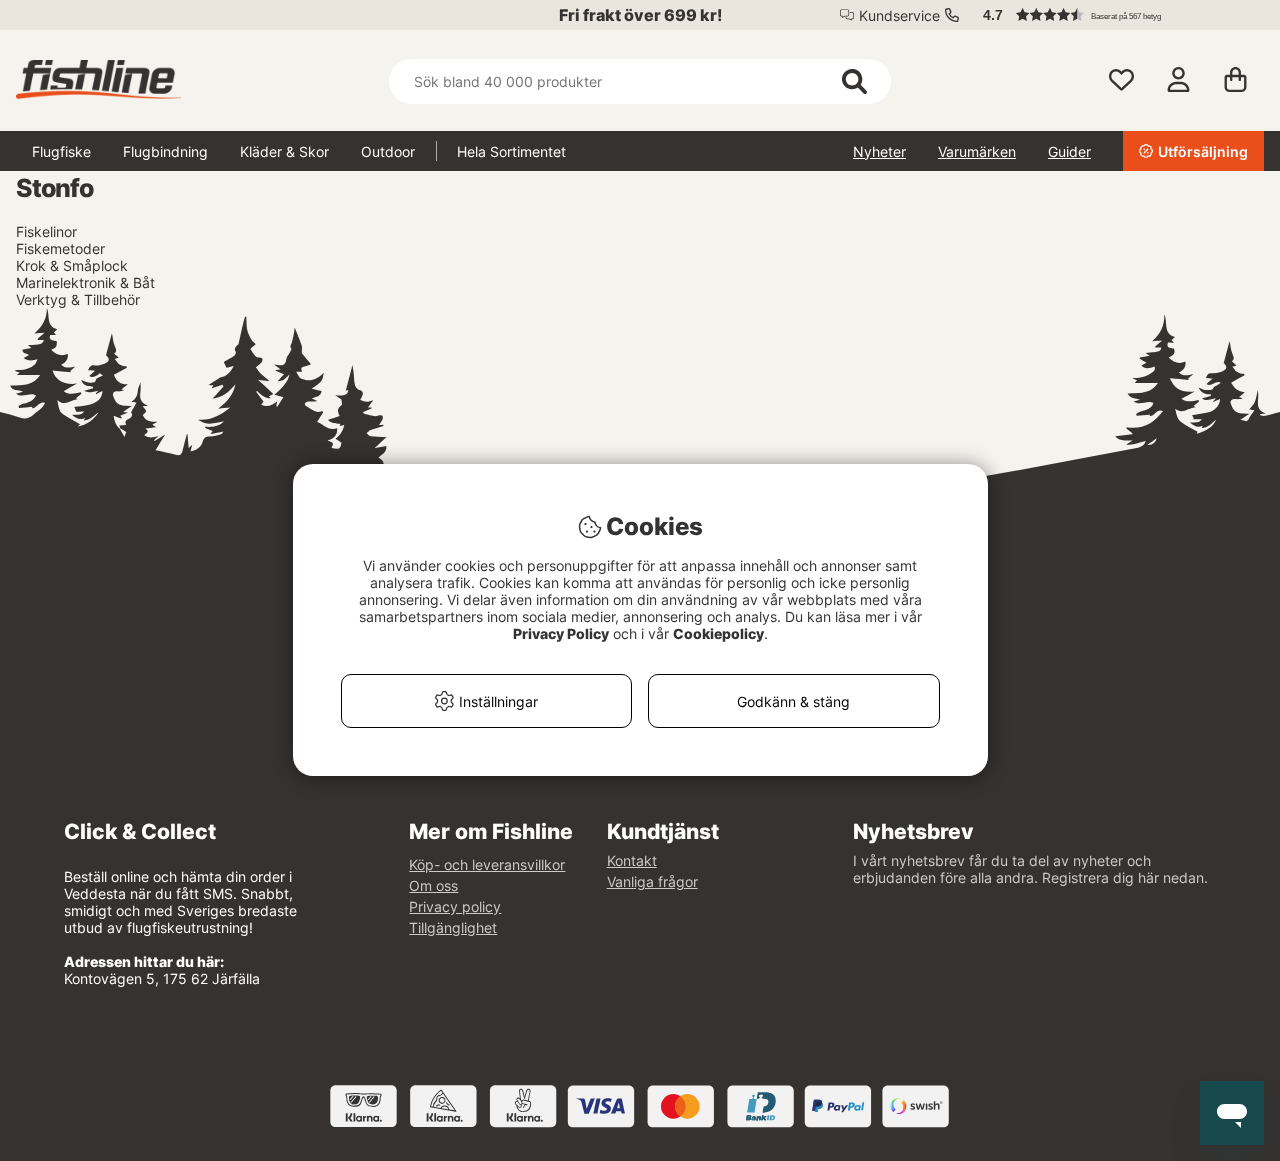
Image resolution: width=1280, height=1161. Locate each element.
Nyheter (879, 151)
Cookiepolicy (718, 633)
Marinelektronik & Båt (85, 282)
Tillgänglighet (453, 927)
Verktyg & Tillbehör (78, 299)
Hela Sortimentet (511, 151)
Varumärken (977, 151)
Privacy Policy (561, 633)
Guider (1069, 151)
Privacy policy (455, 906)
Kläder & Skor (284, 151)
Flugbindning (165, 151)
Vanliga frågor (652, 881)
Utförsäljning (1203, 151)
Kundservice (899, 15)
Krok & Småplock (72, 265)
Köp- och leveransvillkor (487, 864)
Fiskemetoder (60, 248)
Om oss (433, 885)
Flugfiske (61, 151)
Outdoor (388, 151)
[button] (1114, 15)
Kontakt (632, 860)
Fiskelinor (46, 231)
